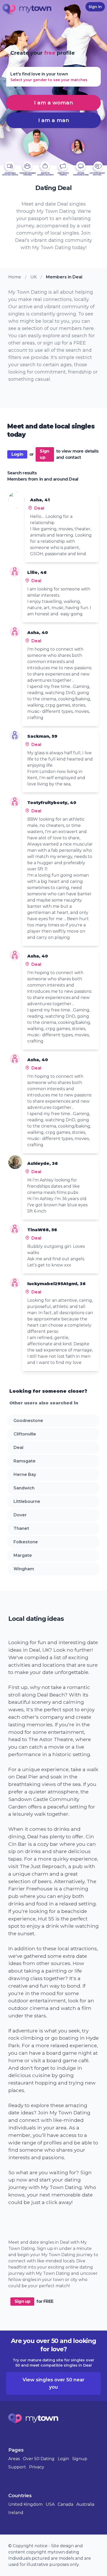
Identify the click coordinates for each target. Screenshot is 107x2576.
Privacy (37, 2467)
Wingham (24, 1569)
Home (15, 277)
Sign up (44, 454)
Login (17, 454)
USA (50, 2504)
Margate (23, 1555)
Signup (80, 2459)
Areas (14, 2459)
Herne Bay (25, 1474)
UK (34, 277)
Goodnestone (28, 1421)
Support (17, 2467)
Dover (20, 1515)
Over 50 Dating (39, 2459)
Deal (18, 1448)
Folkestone (26, 1542)
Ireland (16, 2513)
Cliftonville (25, 1434)
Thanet (21, 1528)
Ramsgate (25, 1461)
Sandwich (24, 1488)
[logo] (27, 10)
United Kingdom (25, 2504)
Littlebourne (27, 1501)
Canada (65, 2504)
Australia (85, 2504)
